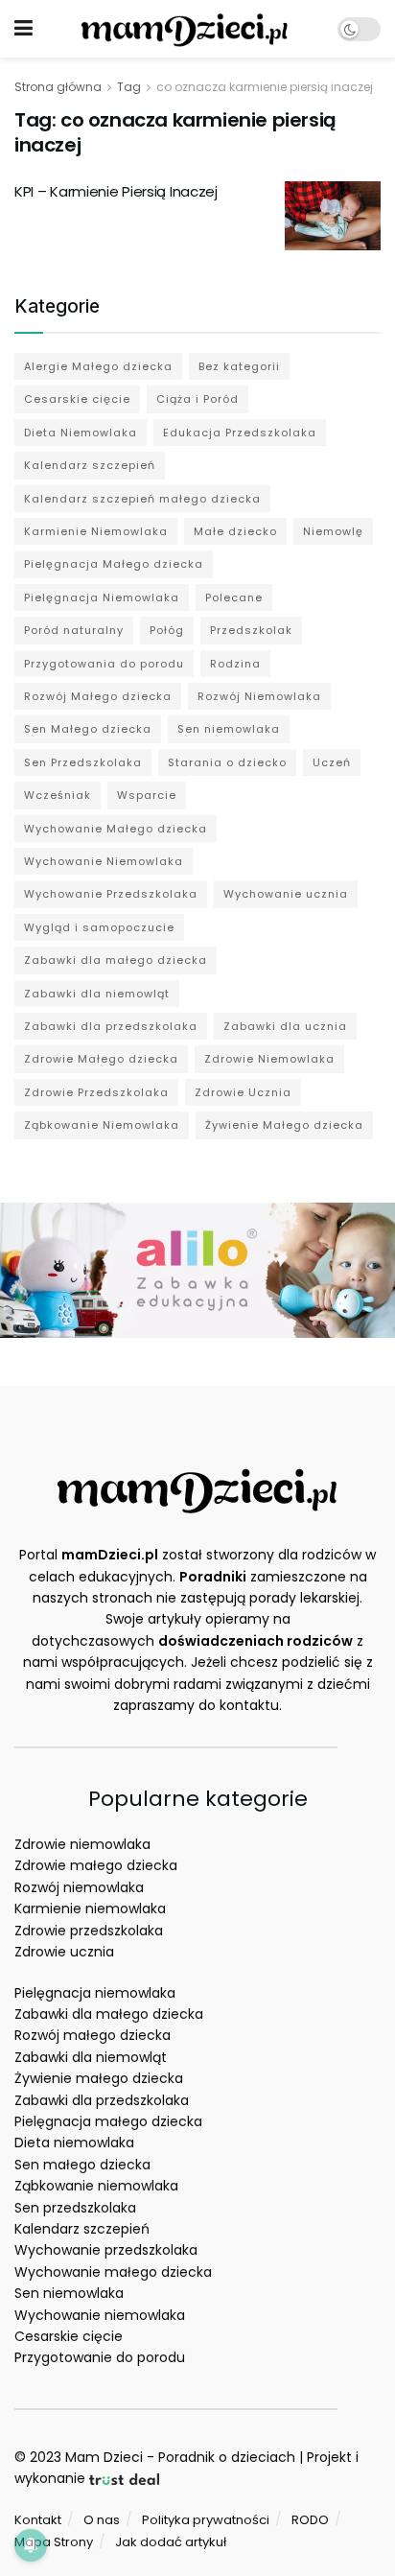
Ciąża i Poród (197, 399)
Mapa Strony (54, 2542)
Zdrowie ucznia (64, 1952)
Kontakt (38, 2520)
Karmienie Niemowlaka (96, 531)
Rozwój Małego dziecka (98, 696)
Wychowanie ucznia (286, 894)
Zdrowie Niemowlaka (269, 1059)
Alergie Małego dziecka (98, 366)
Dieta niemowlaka (74, 2143)
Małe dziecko (235, 531)
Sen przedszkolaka (75, 2208)
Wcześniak (58, 795)
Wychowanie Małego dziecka (116, 829)
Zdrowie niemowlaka (82, 1844)
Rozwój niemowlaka (79, 1887)
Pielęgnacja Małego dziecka (114, 564)
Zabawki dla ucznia (285, 1026)
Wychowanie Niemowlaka (104, 861)
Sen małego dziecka (82, 2165)
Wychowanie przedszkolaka (106, 2250)
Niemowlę (333, 531)
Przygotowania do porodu (104, 664)
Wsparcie (147, 795)
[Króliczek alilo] (197, 1269)
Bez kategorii (239, 366)
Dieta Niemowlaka (81, 433)
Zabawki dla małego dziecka (116, 960)
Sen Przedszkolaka (83, 762)
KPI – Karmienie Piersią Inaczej (116, 191)
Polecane (234, 597)
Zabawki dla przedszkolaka (111, 1026)
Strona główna (58, 87)
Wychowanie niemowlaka (100, 2315)
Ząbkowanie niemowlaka (96, 2186)
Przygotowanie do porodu (100, 2357)
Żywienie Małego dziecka (284, 1125)
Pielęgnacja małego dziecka (108, 2121)
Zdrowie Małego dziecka (101, 1059)
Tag (129, 87)
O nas (102, 2520)
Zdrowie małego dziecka (96, 1865)
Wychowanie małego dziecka (113, 2272)
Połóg (167, 630)
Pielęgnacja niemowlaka (95, 1993)
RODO (310, 2520)
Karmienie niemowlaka (90, 1909)
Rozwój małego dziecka (93, 2035)
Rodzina (235, 664)
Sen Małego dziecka (88, 729)
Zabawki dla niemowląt (97, 994)
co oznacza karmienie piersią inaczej (265, 87)
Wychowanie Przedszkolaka (111, 894)
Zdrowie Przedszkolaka (96, 1092)
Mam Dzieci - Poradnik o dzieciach (180, 2457)
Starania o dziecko (227, 762)
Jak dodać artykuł (171, 2542)
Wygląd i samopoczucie (99, 927)
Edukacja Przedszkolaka (240, 433)
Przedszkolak (251, 630)
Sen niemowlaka (229, 729)
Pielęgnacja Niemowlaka (102, 597)
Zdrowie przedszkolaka (89, 1931)
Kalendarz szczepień (90, 465)
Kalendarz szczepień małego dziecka (142, 499)
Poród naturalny (74, 630)
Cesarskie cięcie (77, 399)
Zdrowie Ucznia (243, 1092)
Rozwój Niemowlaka (259, 696)
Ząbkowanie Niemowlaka (102, 1125)
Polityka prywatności (206, 2520)
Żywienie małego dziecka (99, 2078)
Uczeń (332, 762)
